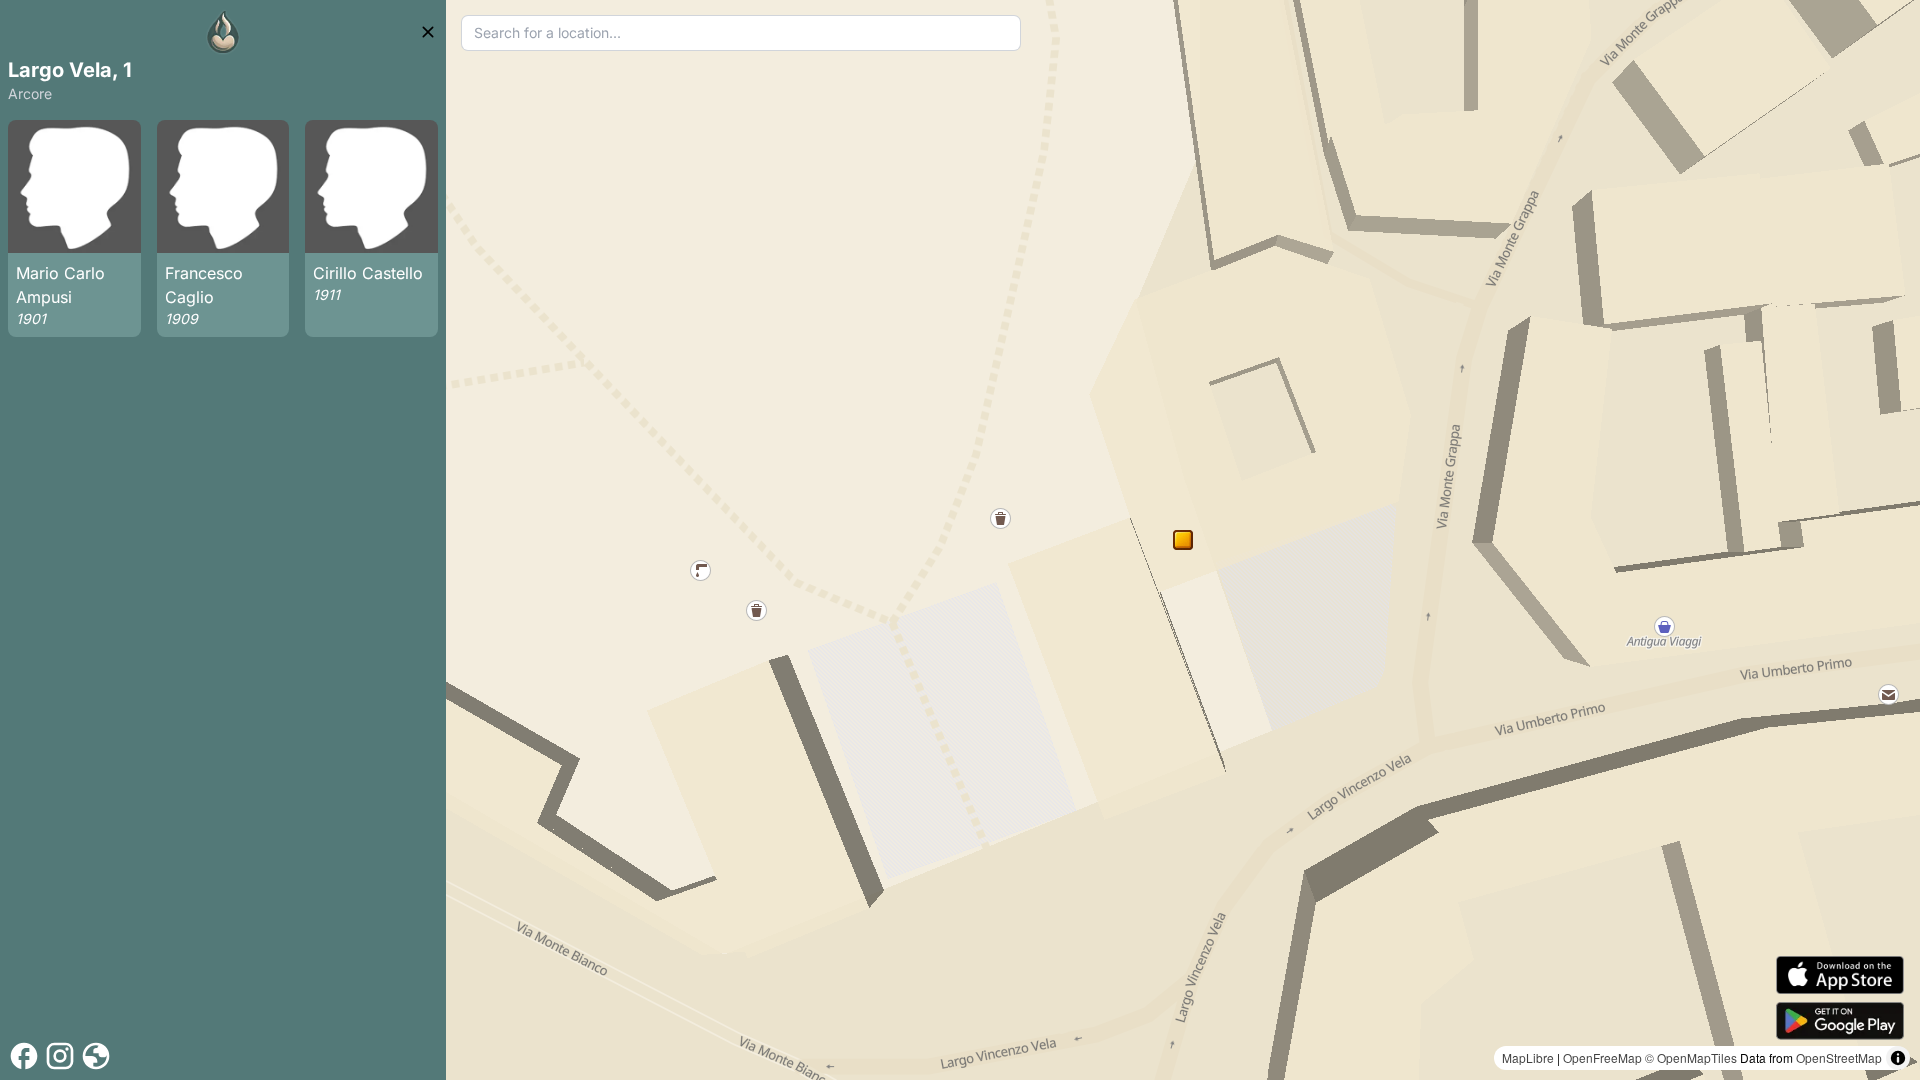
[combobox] (741, 33)
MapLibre (1528, 1057)
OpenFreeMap (1602, 1057)
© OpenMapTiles (1691, 1057)
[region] (1183, 540)
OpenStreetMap (1839, 1057)
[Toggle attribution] (1898, 1058)
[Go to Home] (223, 32)
